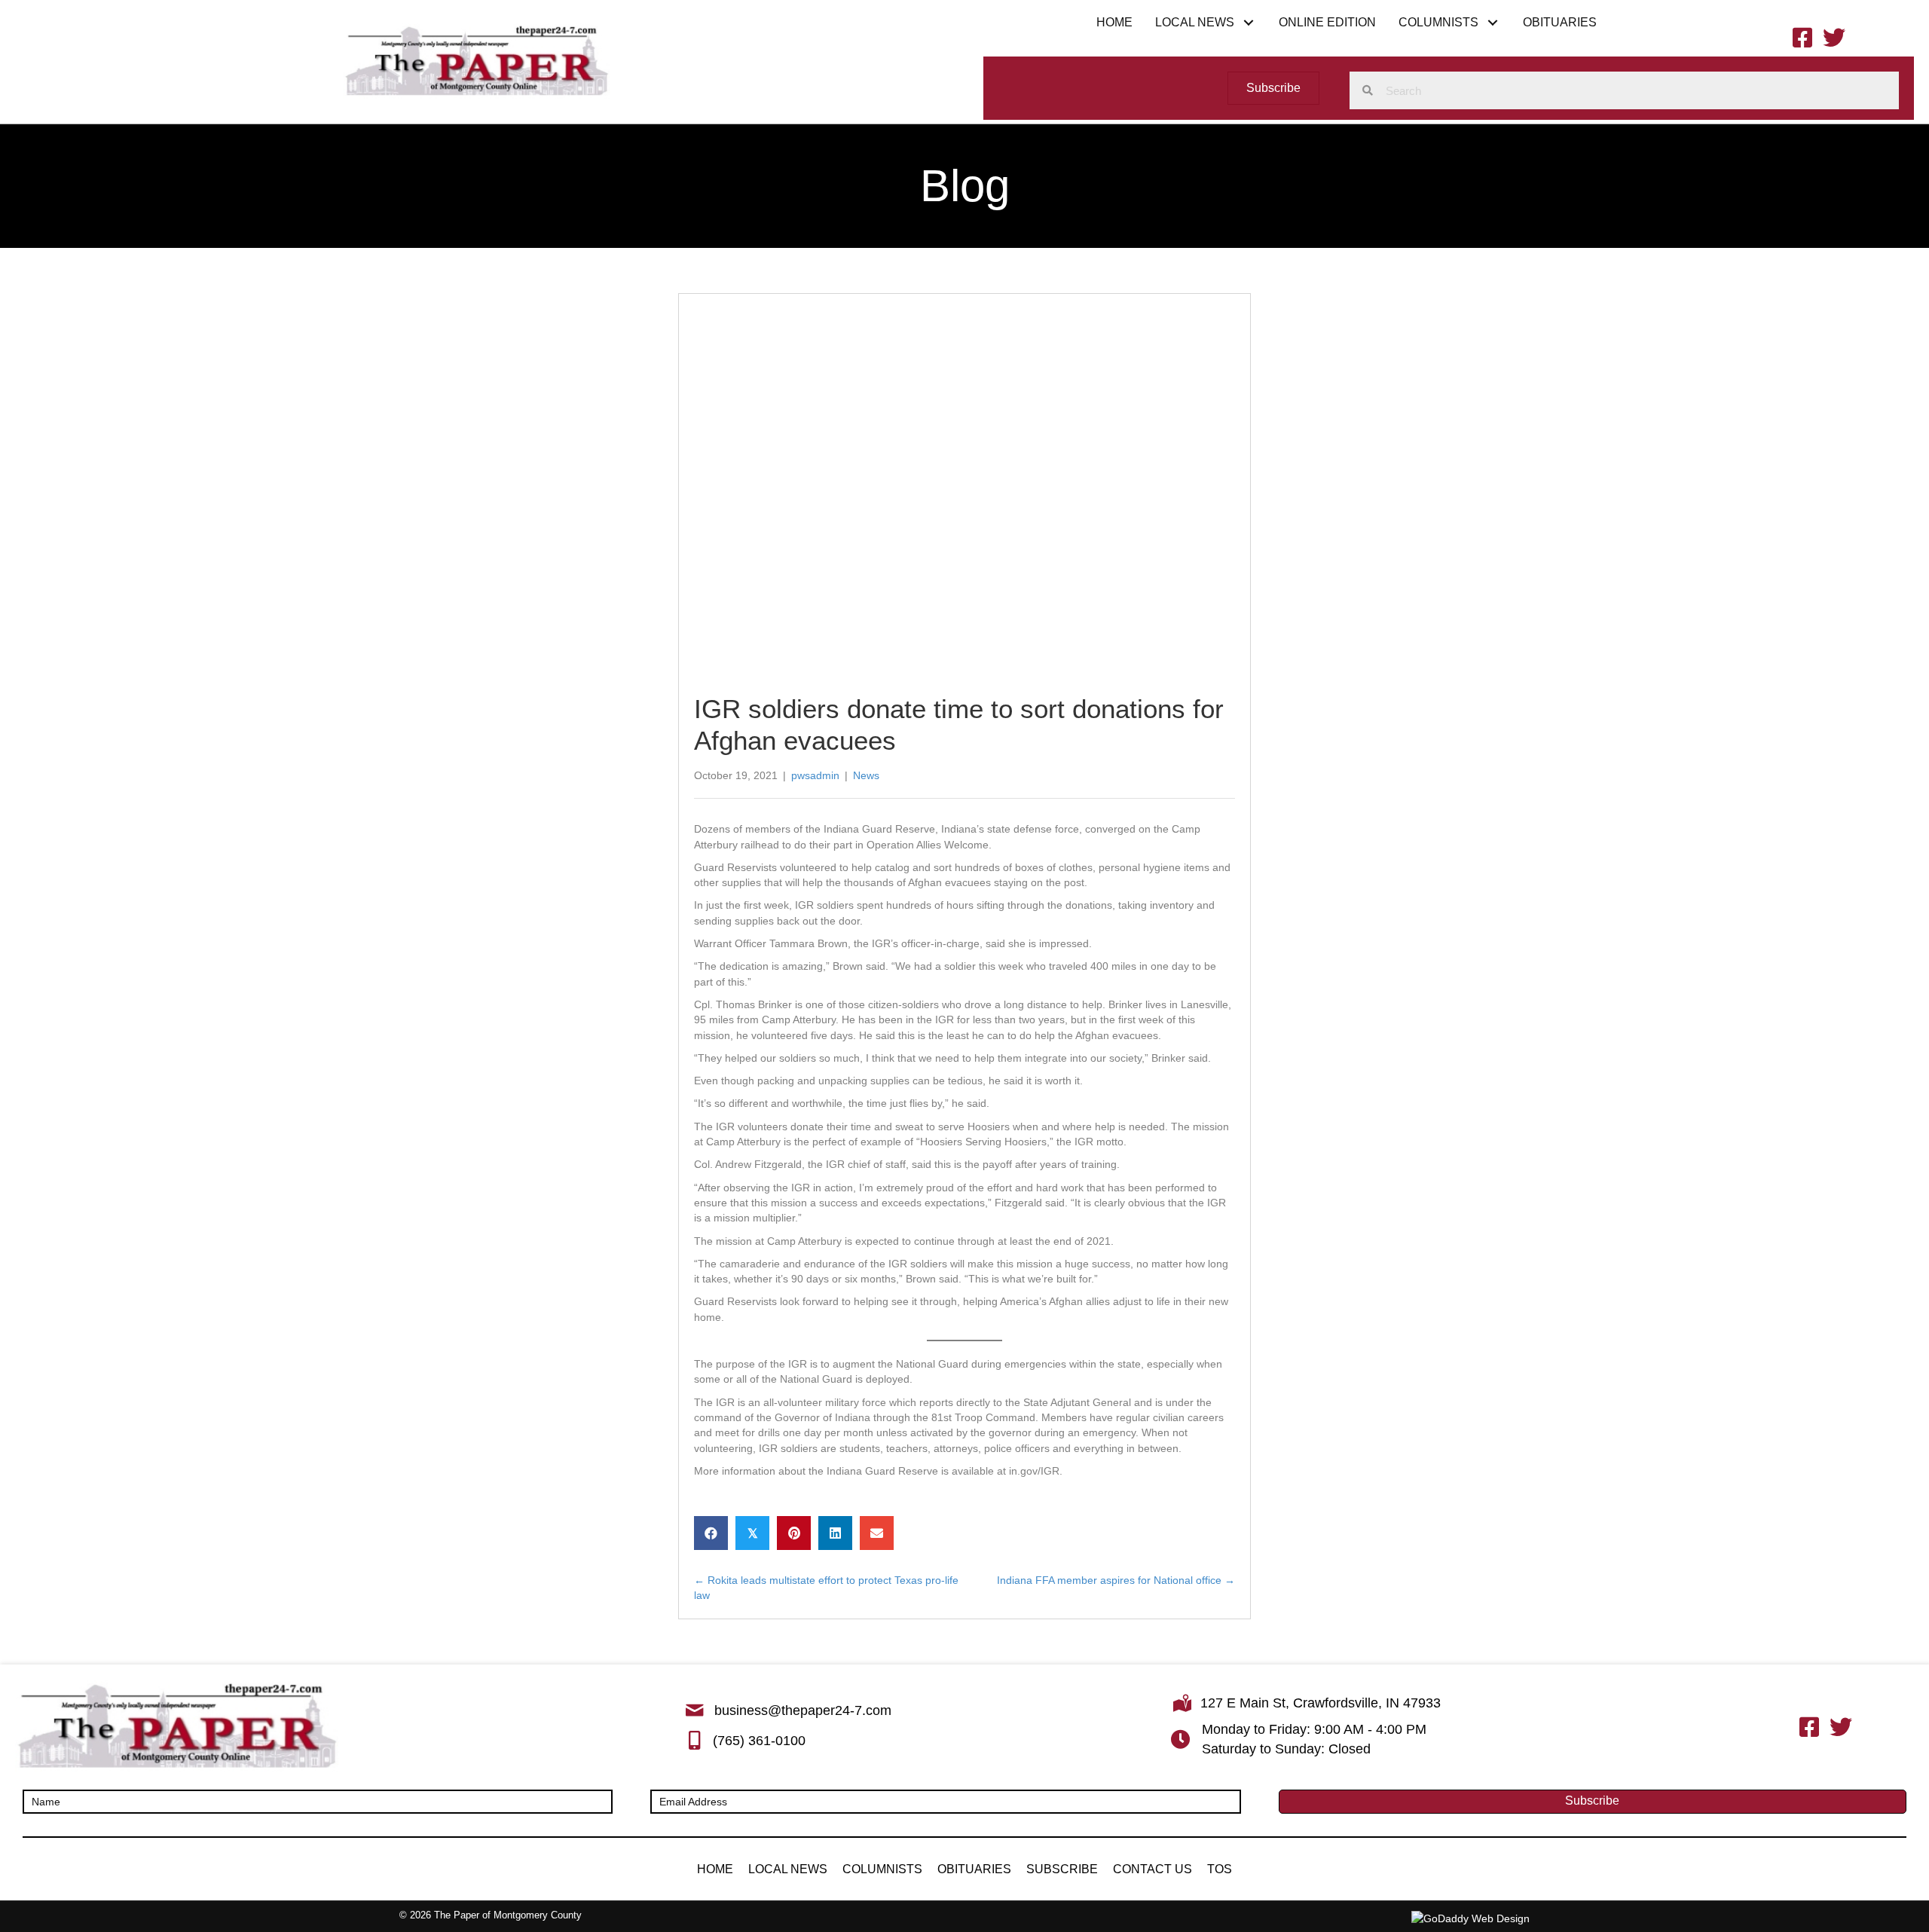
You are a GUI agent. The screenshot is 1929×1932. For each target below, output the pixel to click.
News (866, 775)
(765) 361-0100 (759, 1741)
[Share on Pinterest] (794, 1533)
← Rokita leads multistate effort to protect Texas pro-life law (826, 1588)
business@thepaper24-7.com (803, 1710)
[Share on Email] (877, 1533)
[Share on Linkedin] (835, 1533)
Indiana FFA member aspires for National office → (1116, 1580)
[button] (1249, 22)
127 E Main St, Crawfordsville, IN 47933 (1321, 1703)
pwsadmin (815, 775)
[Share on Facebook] (711, 1533)
